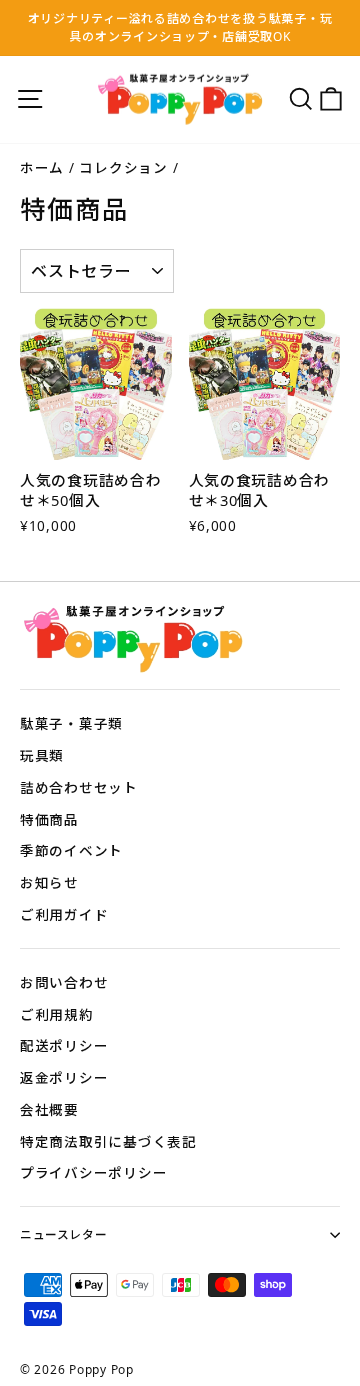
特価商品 (49, 819)
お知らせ (49, 882)
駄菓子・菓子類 (71, 723)
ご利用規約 (57, 1014)
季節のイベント (71, 850)
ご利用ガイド (64, 914)
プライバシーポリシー (93, 1172)
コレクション (123, 167)
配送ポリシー (64, 1045)
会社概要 (49, 1109)
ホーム (42, 167)
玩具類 (42, 755)
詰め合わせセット (79, 787)
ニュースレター (63, 1234)
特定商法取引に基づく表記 (108, 1141)
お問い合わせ (64, 982)
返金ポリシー (64, 1077)
